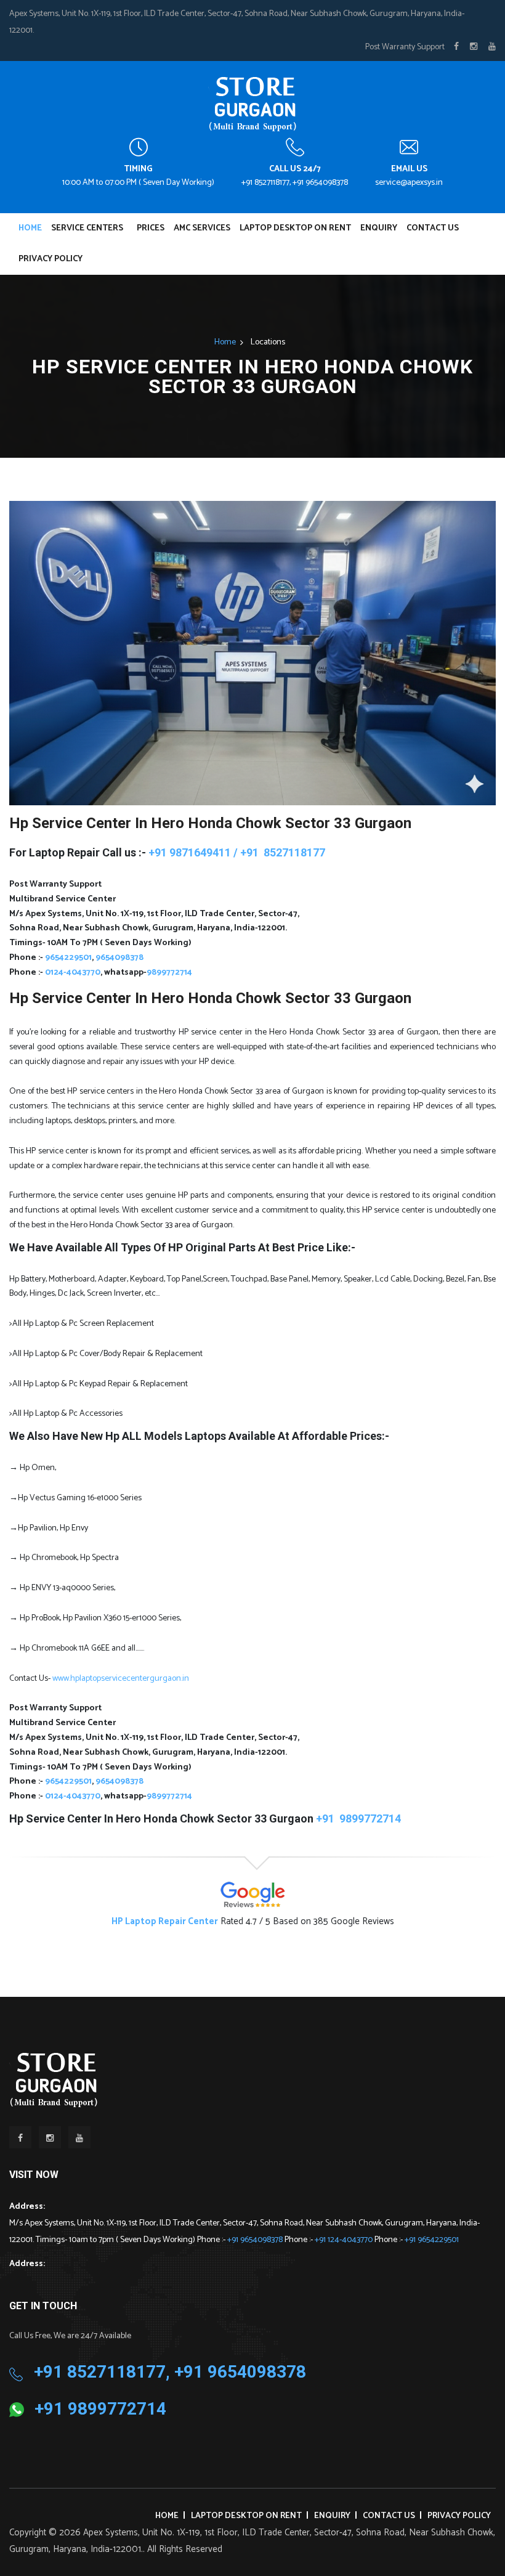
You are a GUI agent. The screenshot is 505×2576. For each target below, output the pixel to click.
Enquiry (379, 228)
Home (30, 228)
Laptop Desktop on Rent (295, 228)
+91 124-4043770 (345, 2240)
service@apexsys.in (409, 183)
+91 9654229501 (432, 2240)
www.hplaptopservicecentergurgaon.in (121, 1679)
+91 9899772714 (100, 2409)
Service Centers (87, 228)
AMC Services (202, 228)
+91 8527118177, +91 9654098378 (295, 183)
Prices (151, 228)
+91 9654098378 (256, 2240)
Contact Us (433, 228)
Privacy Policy (50, 259)
